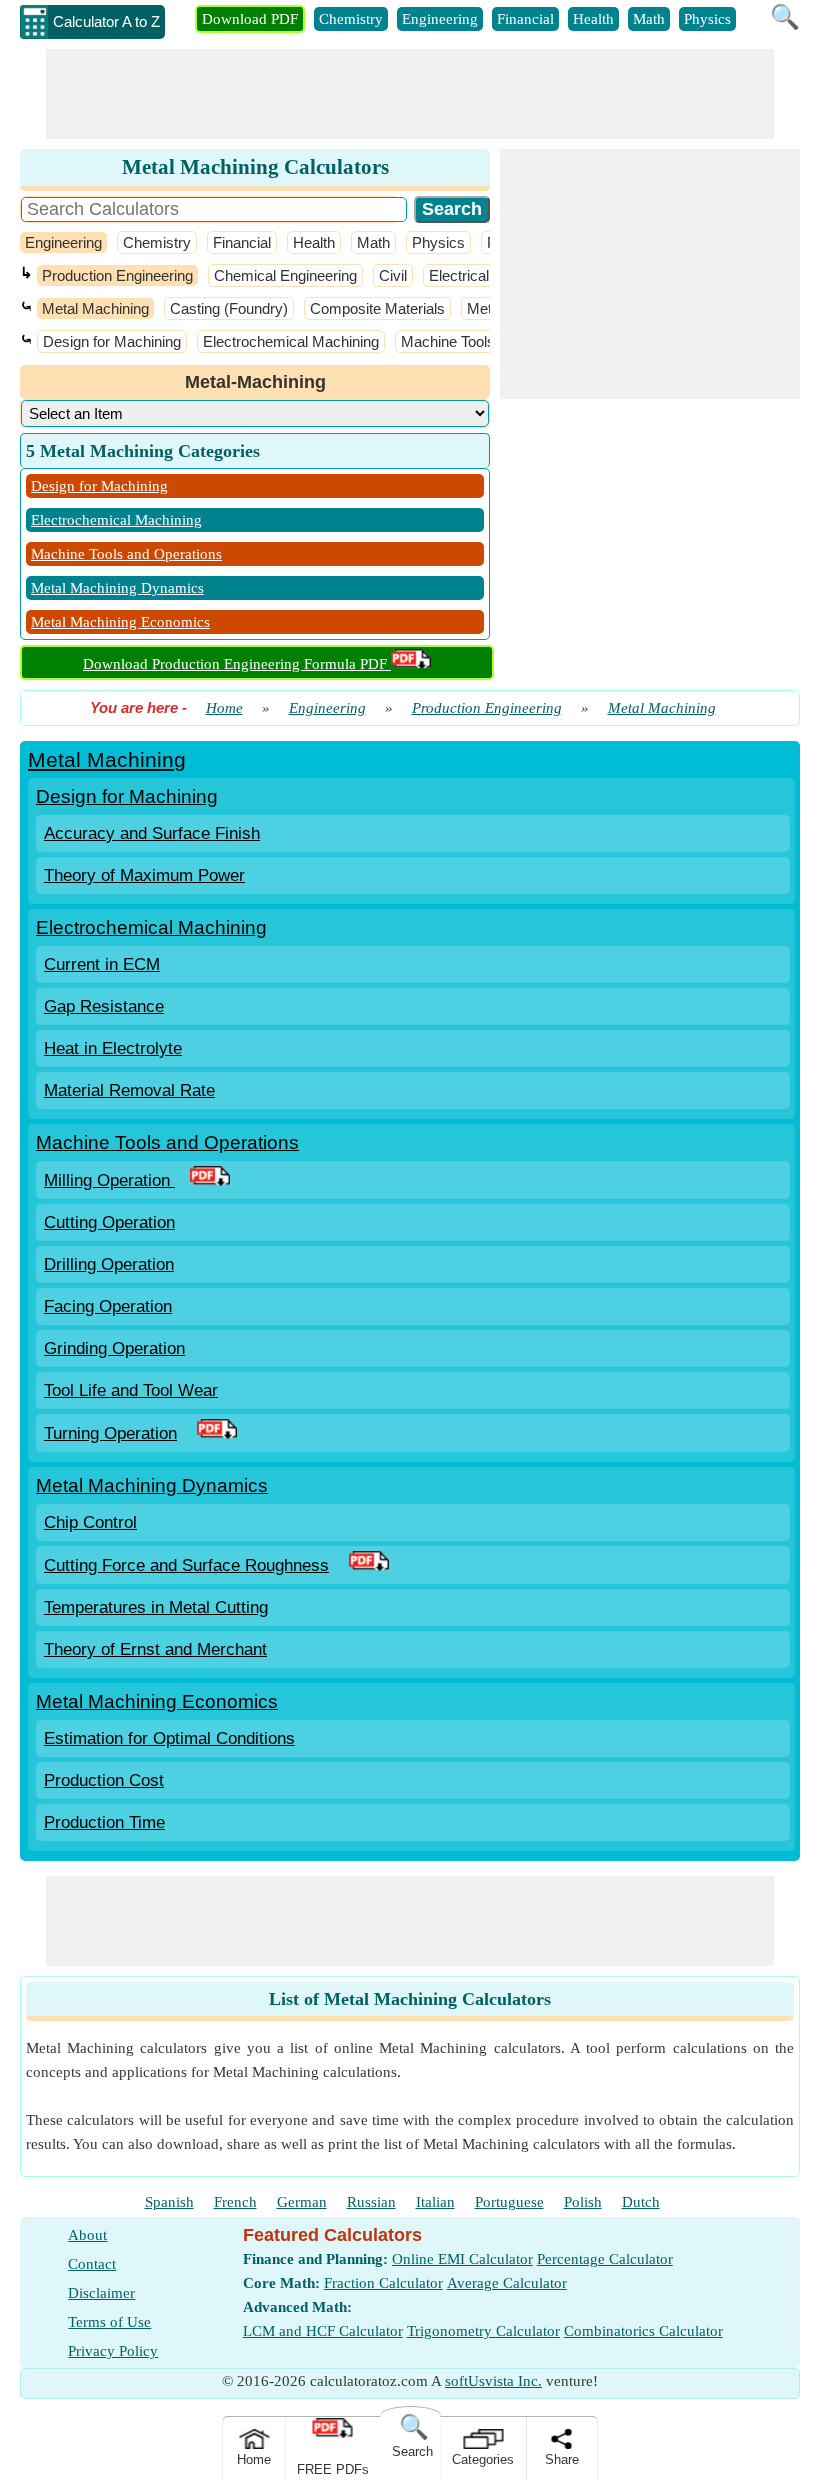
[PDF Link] (210, 1180)
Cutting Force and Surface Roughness (186, 1565)
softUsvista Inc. (493, 2381)
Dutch (641, 2202)
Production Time (104, 1822)
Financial (525, 19)
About (87, 2235)
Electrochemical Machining (291, 341)
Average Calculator (507, 2283)
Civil (393, 275)
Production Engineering (117, 275)
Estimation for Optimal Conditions (169, 1738)
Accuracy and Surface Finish (152, 833)
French (235, 2202)
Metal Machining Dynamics (117, 588)
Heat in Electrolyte (113, 1048)
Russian (371, 2202)
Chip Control (90, 1522)
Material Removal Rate (129, 1090)
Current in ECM (102, 964)
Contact (92, 2264)
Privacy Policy (113, 2351)
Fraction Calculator (383, 2283)
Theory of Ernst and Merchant (155, 1649)
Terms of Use (109, 2322)
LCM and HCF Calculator (323, 2331)
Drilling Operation (109, 1264)
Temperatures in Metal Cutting (156, 1607)
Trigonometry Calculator (483, 2331)
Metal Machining (95, 308)
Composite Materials (377, 308)
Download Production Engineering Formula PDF (237, 664)
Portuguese (509, 2202)
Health (593, 19)
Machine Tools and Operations (126, 554)
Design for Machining (112, 341)
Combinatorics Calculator (643, 2331)
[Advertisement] (410, 94)
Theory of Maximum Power (144, 875)
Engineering (440, 19)
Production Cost (104, 1780)
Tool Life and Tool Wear (131, 1390)
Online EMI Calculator (462, 2259)
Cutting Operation (109, 1222)
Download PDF (250, 19)
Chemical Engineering (285, 275)
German (302, 2202)
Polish (583, 2202)
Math (649, 19)
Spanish (169, 2202)
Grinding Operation (114, 1348)
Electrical (459, 275)
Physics (707, 19)
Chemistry (351, 19)
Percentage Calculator (605, 2259)
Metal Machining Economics (120, 622)
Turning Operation (110, 1433)
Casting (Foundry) (229, 308)
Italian (435, 2202)
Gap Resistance (104, 1006)
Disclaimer (101, 2293)
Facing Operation (108, 1306)
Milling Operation (109, 1180)
